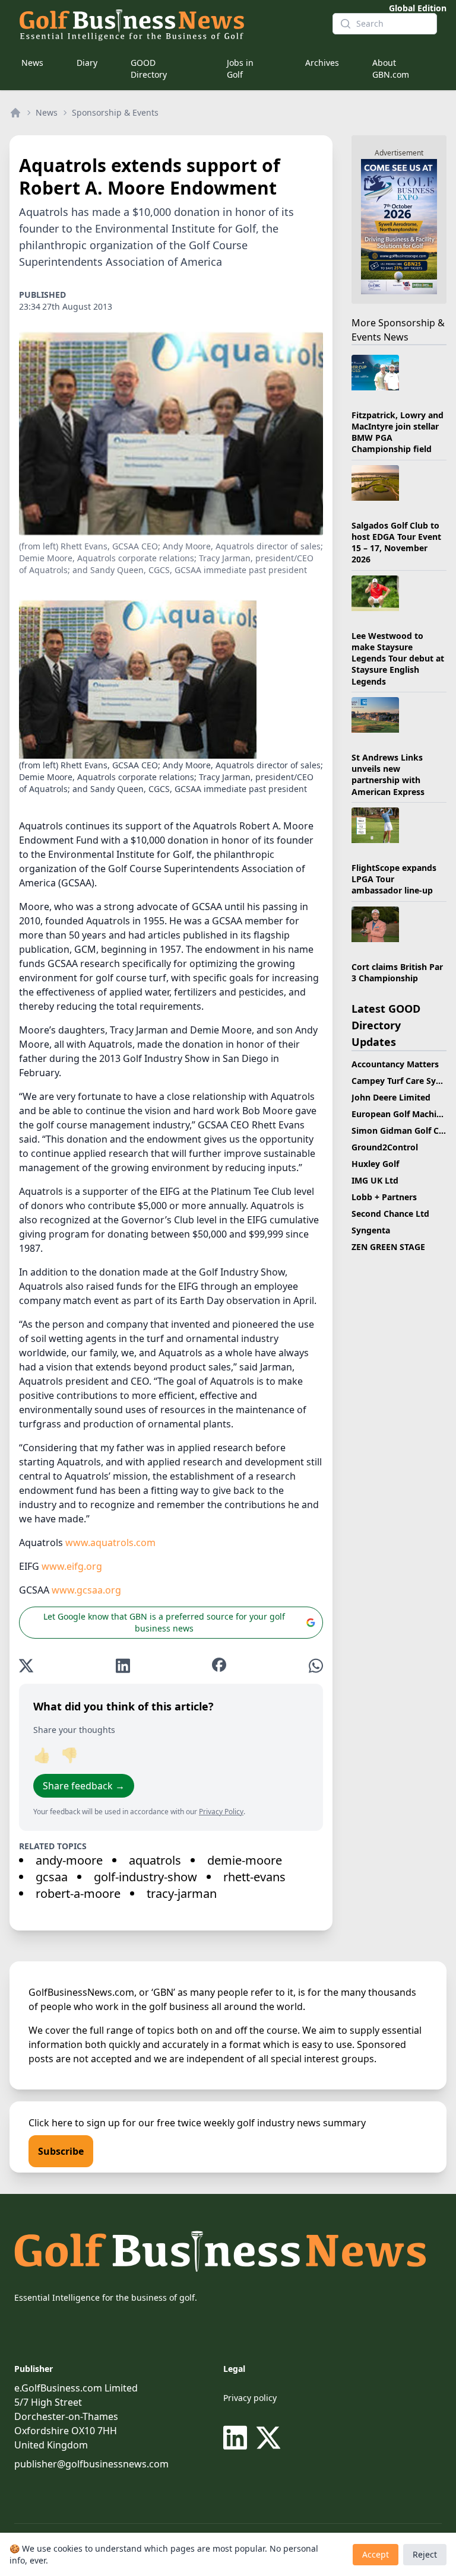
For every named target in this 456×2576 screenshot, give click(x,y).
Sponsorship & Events (115, 112)
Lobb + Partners (384, 1197)
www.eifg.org (72, 1566)
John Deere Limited (391, 1097)
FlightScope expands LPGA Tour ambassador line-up (394, 879)
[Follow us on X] (268, 2438)
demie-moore (245, 1860)
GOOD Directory (149, 69)
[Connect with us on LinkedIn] (237, 2438)
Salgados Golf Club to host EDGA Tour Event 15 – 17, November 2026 (396, 543)
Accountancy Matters (395, 1064)
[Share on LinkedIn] (123, 1666)
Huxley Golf (375, 1164)
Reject (425, 2554)
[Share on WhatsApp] (316, 1666)
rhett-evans (254, 1877)
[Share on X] (26, 1666)
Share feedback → (84, 1786)
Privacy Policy (221, 1812)
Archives (322, 63)
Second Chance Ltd (390, 1214)
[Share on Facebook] (219, 1666)
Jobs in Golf (240, 69)
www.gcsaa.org (86, 1590)
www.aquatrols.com (110, 1543)
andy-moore (69, 1860)
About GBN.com (391, 69)
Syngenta (371, 1230)
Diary (87, 63)
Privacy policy (250, 2398)
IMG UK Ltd (375, 1180)
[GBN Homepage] (166, 24)
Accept (376, 2554)
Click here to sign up (74, 2123)
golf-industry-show (145, 1877)
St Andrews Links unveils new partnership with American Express (388, 775)
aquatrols (155, 1860)
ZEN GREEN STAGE (388, 1247)
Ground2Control (385, 1147)
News (32, 63)
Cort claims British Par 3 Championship (397, 972)
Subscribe (61, 2151)
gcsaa (52, 1877)
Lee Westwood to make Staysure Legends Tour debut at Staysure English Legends (398, 659)
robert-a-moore (78, 1893)
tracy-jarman (182, 1893)
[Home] (15, 113)
